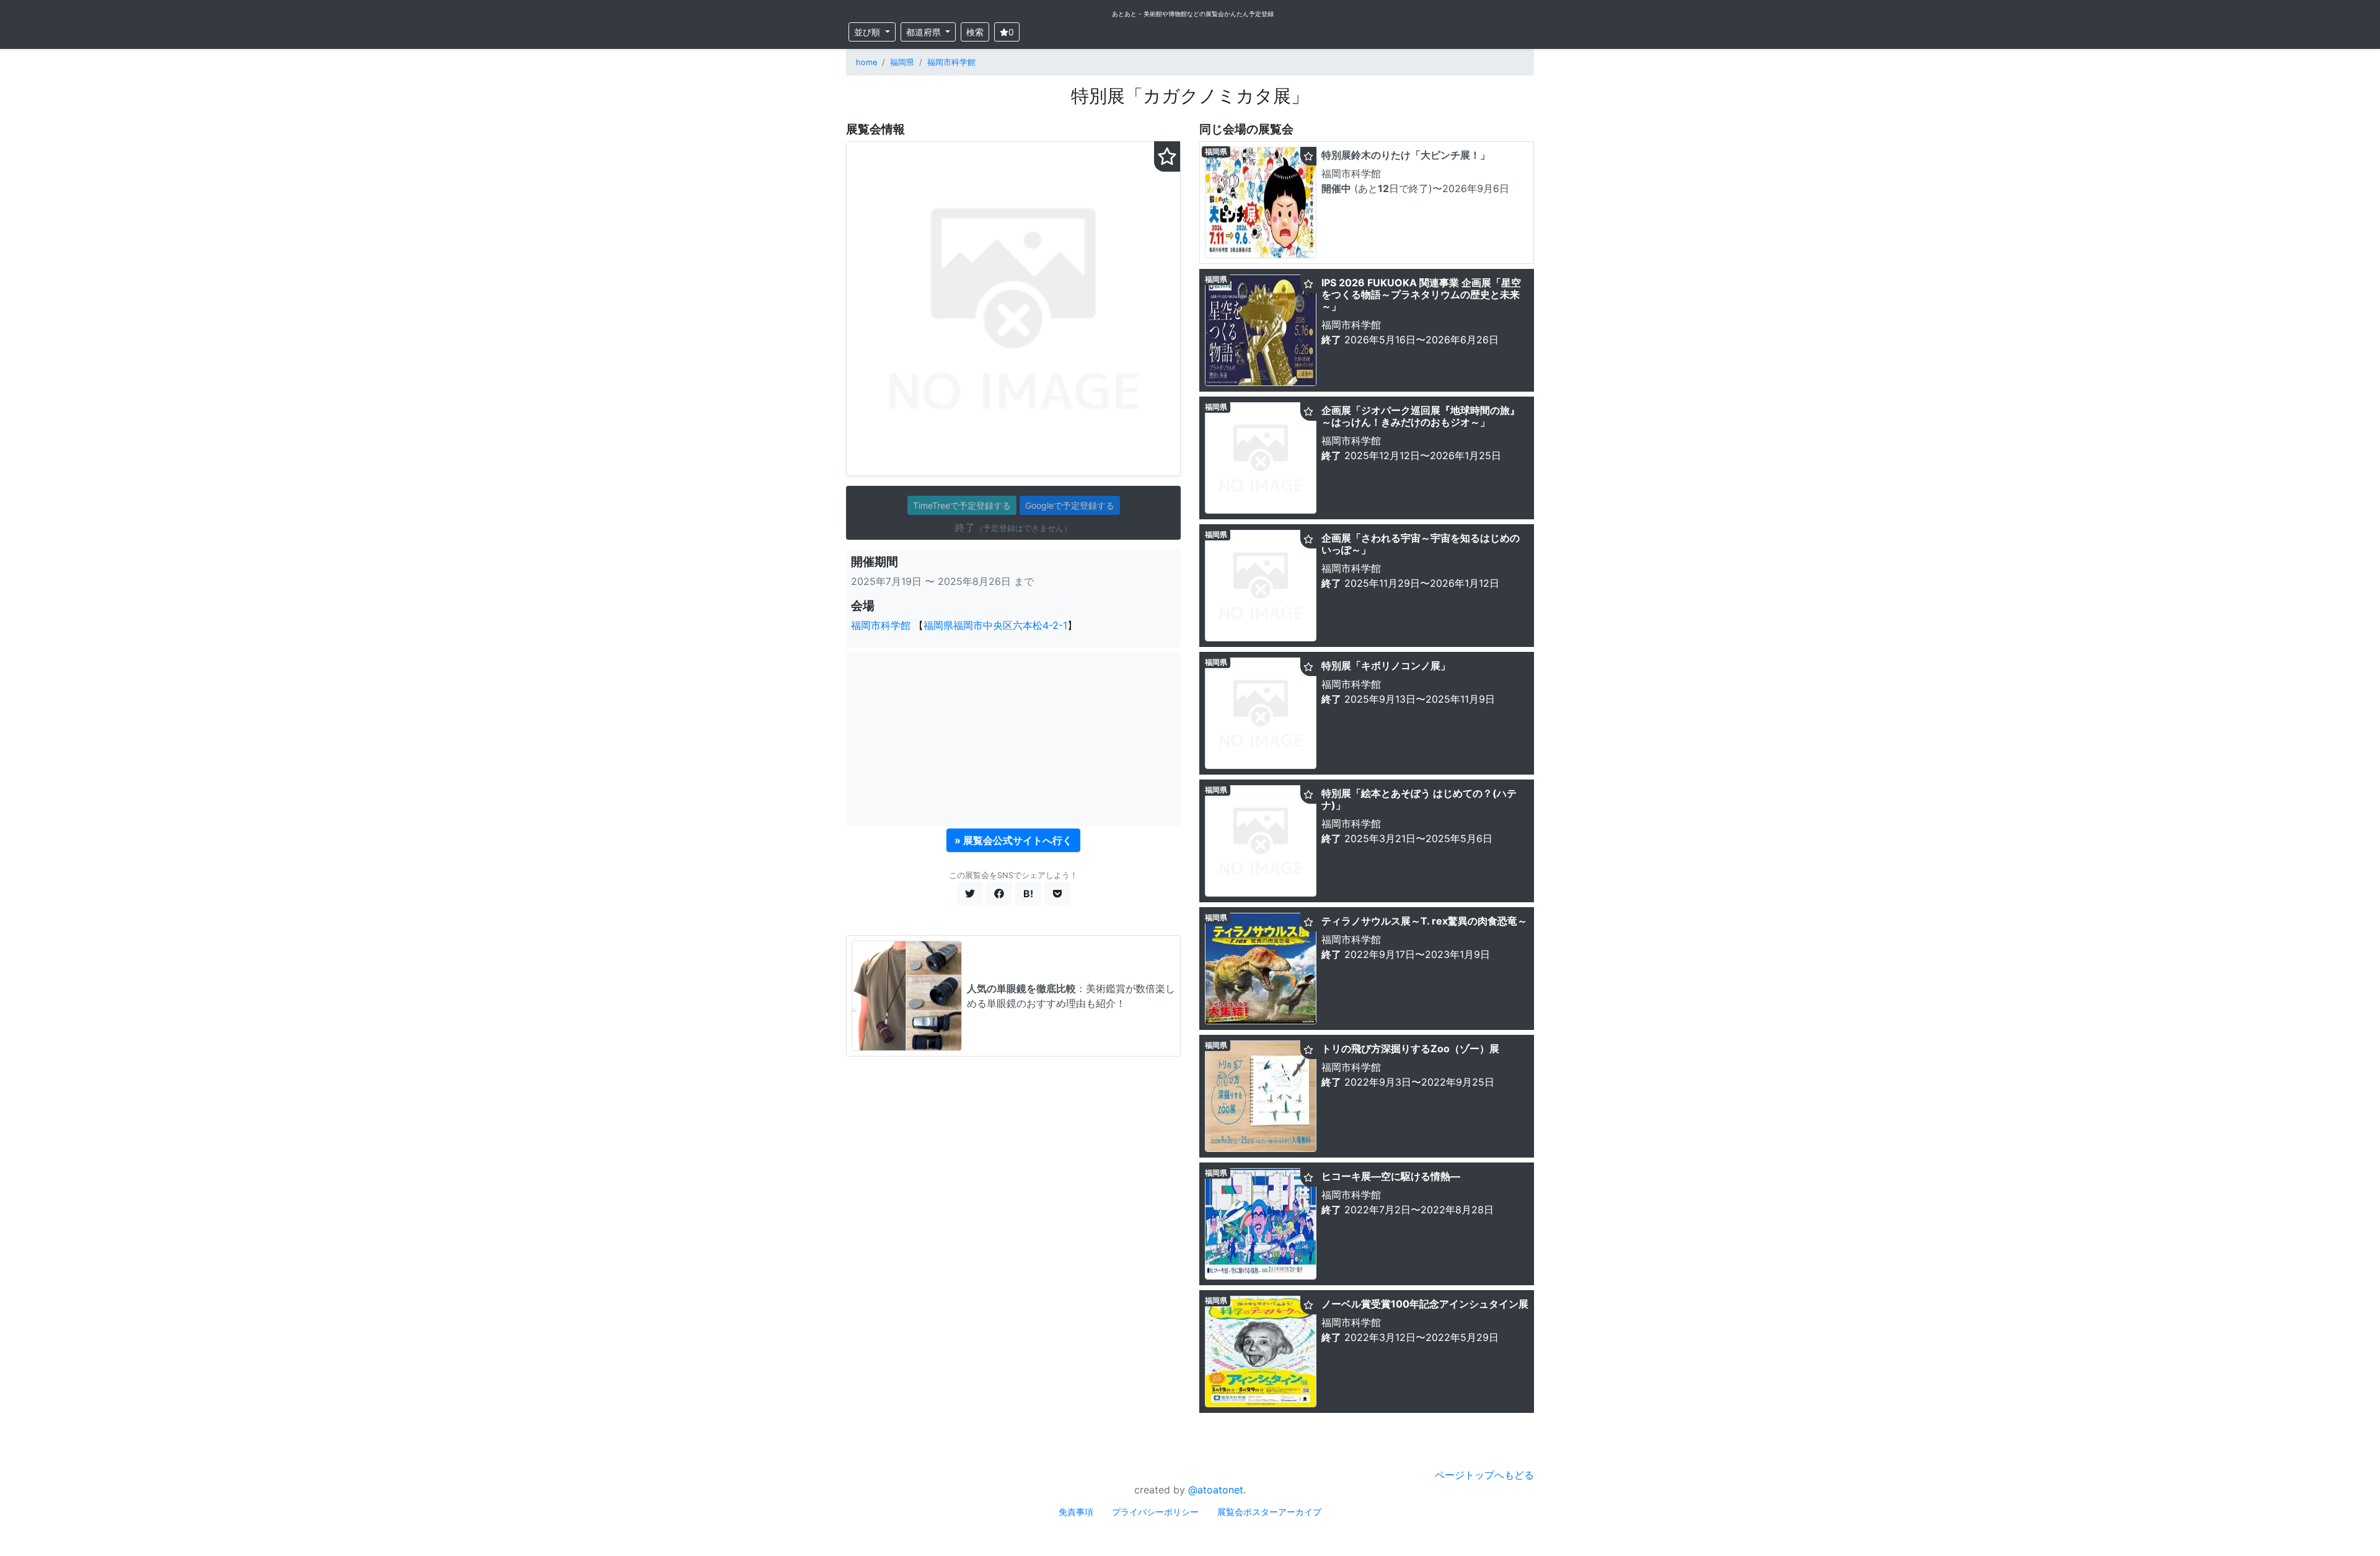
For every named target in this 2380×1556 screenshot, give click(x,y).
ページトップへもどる (1484, 1475)
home (866, 62)
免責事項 (1076, 1512)
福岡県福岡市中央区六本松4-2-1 (995, 625)
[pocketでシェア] (1057, 894)
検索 (975, 32)
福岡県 (902, 62)
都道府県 (925, 32)
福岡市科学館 (951, 62)
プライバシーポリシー (1155, 1512)
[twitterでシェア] (970, 894)
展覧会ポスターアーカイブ (1269, 1512)
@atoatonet (1216, 1490)
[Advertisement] (1013, 739)
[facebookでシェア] (999, 894)
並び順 (868, 32)
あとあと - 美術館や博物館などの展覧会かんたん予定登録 (1193, 14)
